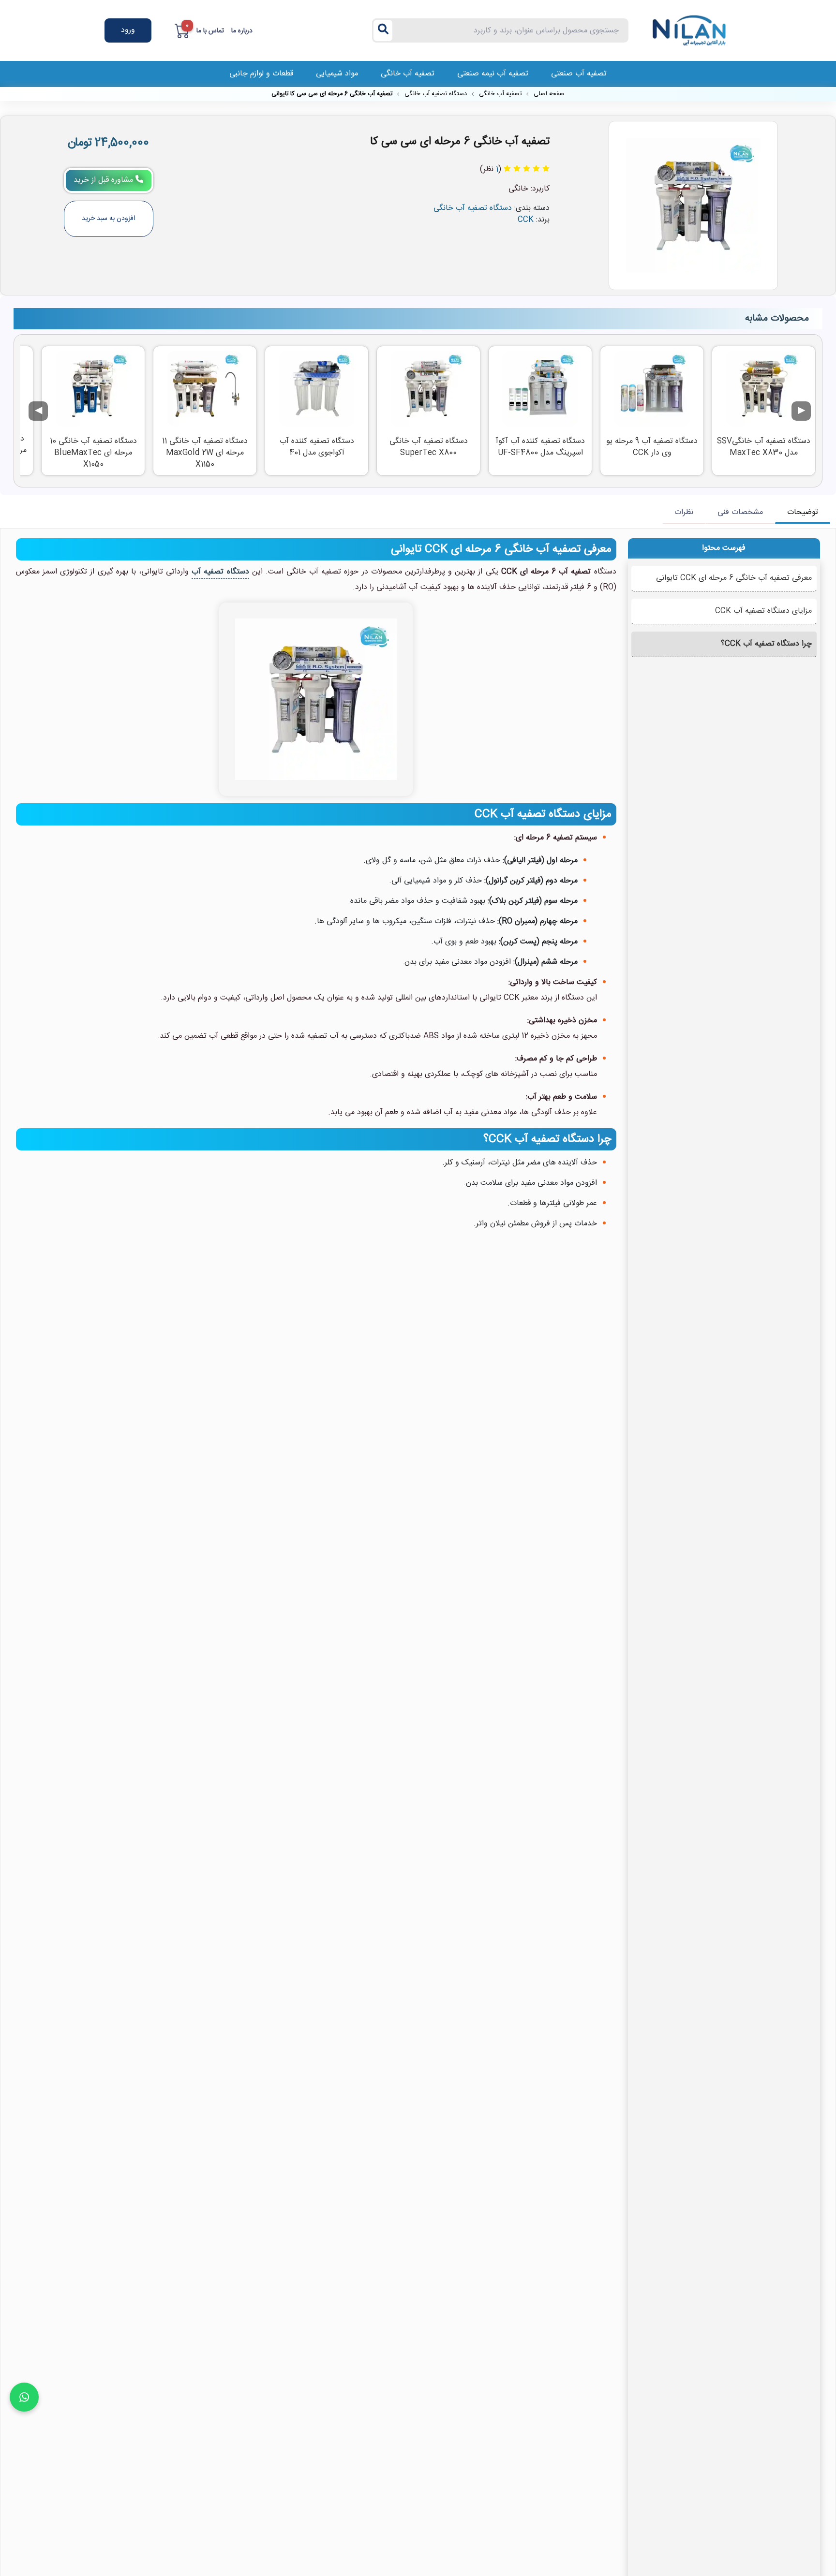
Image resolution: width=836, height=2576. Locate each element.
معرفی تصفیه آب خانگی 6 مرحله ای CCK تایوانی (734, 578)
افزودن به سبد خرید (109, 219)
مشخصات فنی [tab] (740, 512)
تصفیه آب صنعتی (579, 74)
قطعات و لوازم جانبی (261, 74)
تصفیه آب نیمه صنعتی (493, 74)
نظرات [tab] (684, 512)
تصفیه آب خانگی (408, 74)
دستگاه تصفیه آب (220, 572)
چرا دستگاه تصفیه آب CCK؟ (766, 644)
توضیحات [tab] (803, 512)
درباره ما (242, 31)
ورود (128, 30)
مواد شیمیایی (337, 74)
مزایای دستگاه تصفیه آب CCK (763, 611)
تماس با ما (210, 31)
